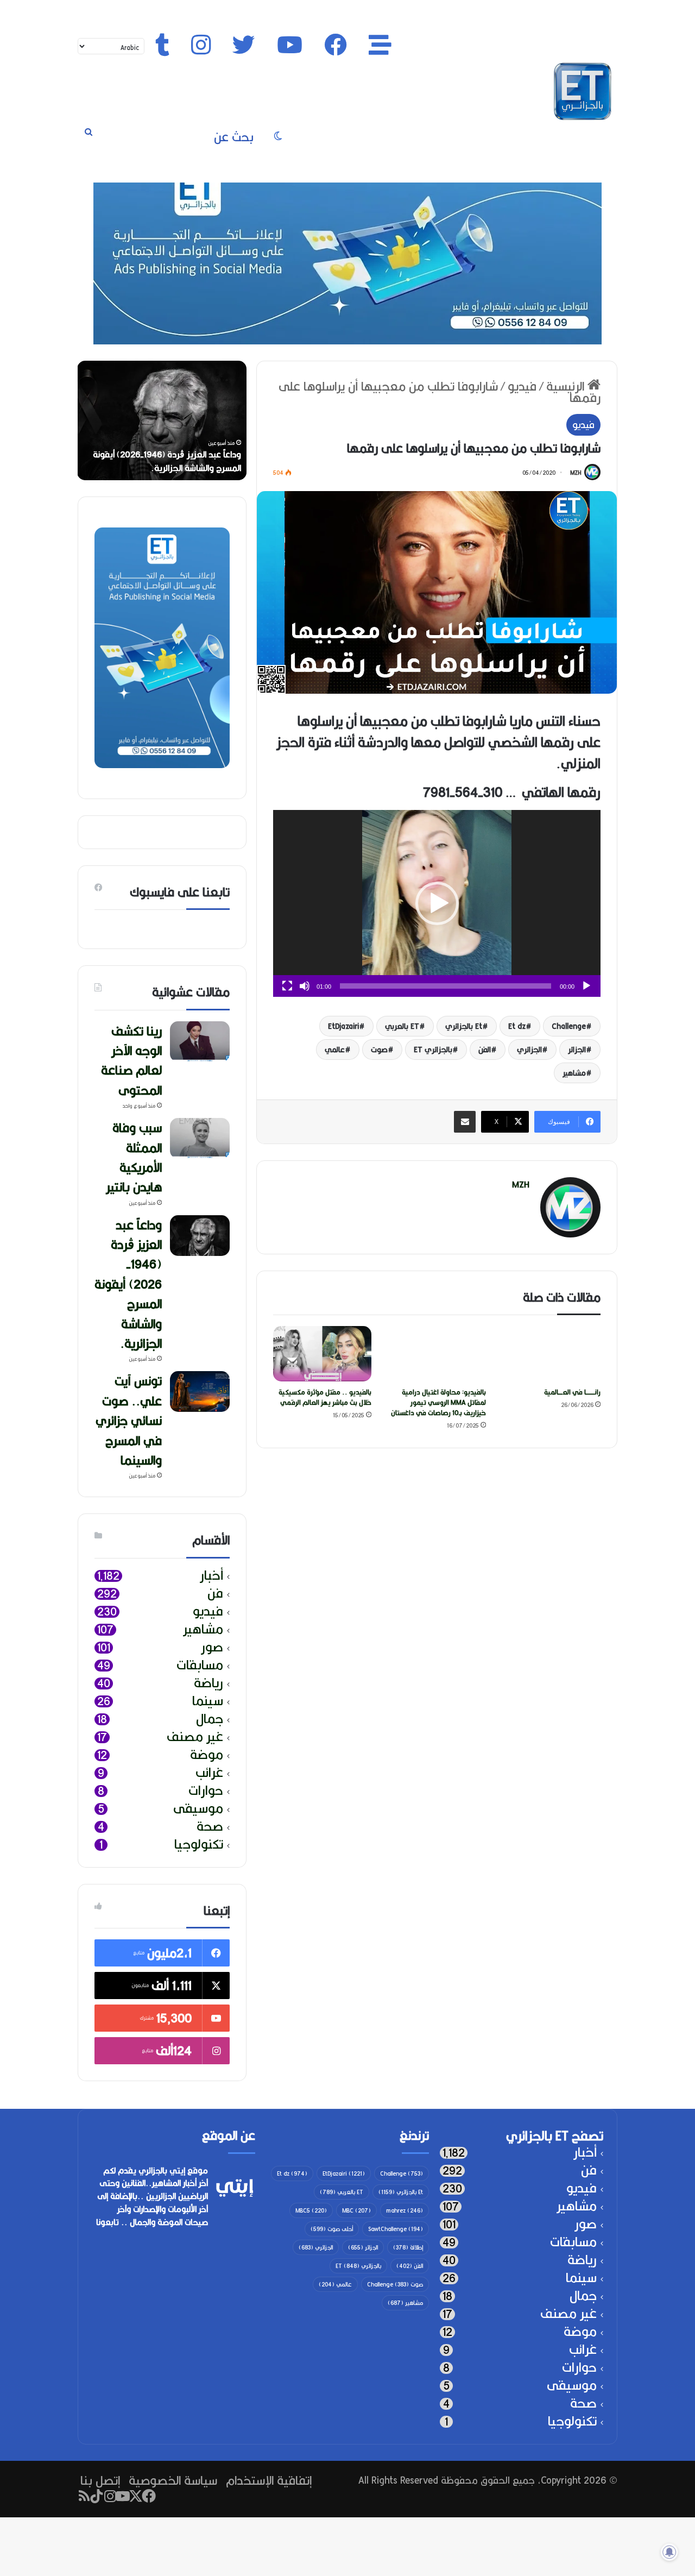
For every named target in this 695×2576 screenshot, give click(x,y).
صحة (210, 1827)
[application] (437, 903)
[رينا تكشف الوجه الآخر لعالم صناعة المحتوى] (200, 1042)
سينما (208, 1701)
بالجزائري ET (433, 1050)
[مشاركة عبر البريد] (465, 1122)
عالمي (335, 1050)
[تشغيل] (586, 986)
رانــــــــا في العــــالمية (572, 1392)
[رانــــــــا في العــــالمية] (551, 1354)
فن (215, 1594)
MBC (356, 2210)
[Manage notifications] (669, 2552)
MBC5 (311, 2210)
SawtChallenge (396, 2229)
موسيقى (198, 1809)
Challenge (569, 1026)
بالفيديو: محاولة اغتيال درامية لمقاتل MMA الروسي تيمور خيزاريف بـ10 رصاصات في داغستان (438, 1402)
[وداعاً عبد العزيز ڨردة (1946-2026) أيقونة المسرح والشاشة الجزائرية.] (200, 1236)
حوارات (206, 1791)
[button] (437, 903)
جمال (210, 1719)
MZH (576, 473)
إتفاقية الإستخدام (269, 2480)
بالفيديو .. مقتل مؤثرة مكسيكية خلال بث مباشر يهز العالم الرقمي (325, 1397)
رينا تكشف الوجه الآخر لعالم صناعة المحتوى (165, 468)
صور (212, 1647)
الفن (485, 1050)
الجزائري (529, 1050)
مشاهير (574, 1073)
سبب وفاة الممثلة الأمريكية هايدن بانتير (134, 1157)
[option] (162, 420)
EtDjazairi (343, 1026)
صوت (379, 1050)
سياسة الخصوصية (173, 2480)
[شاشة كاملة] (287, 986)
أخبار (211, 1576)
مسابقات (200, 1665)
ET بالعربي (402, 1026)
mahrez (405, 2210)
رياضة (208, 1683)
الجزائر (577, 1050)
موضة (207, 1755)
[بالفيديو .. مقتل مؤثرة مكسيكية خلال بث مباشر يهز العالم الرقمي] (322, 1354)
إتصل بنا (100, 2480)
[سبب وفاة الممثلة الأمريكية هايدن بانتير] (200, 1138)
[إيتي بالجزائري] (583, 91)
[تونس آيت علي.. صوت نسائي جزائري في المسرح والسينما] (200, 1391)
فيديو (522, 386)
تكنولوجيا (199, 1845)
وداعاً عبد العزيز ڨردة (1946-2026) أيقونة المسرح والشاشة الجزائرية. (128, 1284)
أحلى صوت (332, 2229)
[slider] (446, 986)
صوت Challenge (395, 2284)
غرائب (209, 1773)
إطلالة (408, 2247)
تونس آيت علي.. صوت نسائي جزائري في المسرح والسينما (129, 1420)
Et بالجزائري (464, 1026)
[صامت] (305, 986)
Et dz (517, 1026)
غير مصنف (195, 1737)
